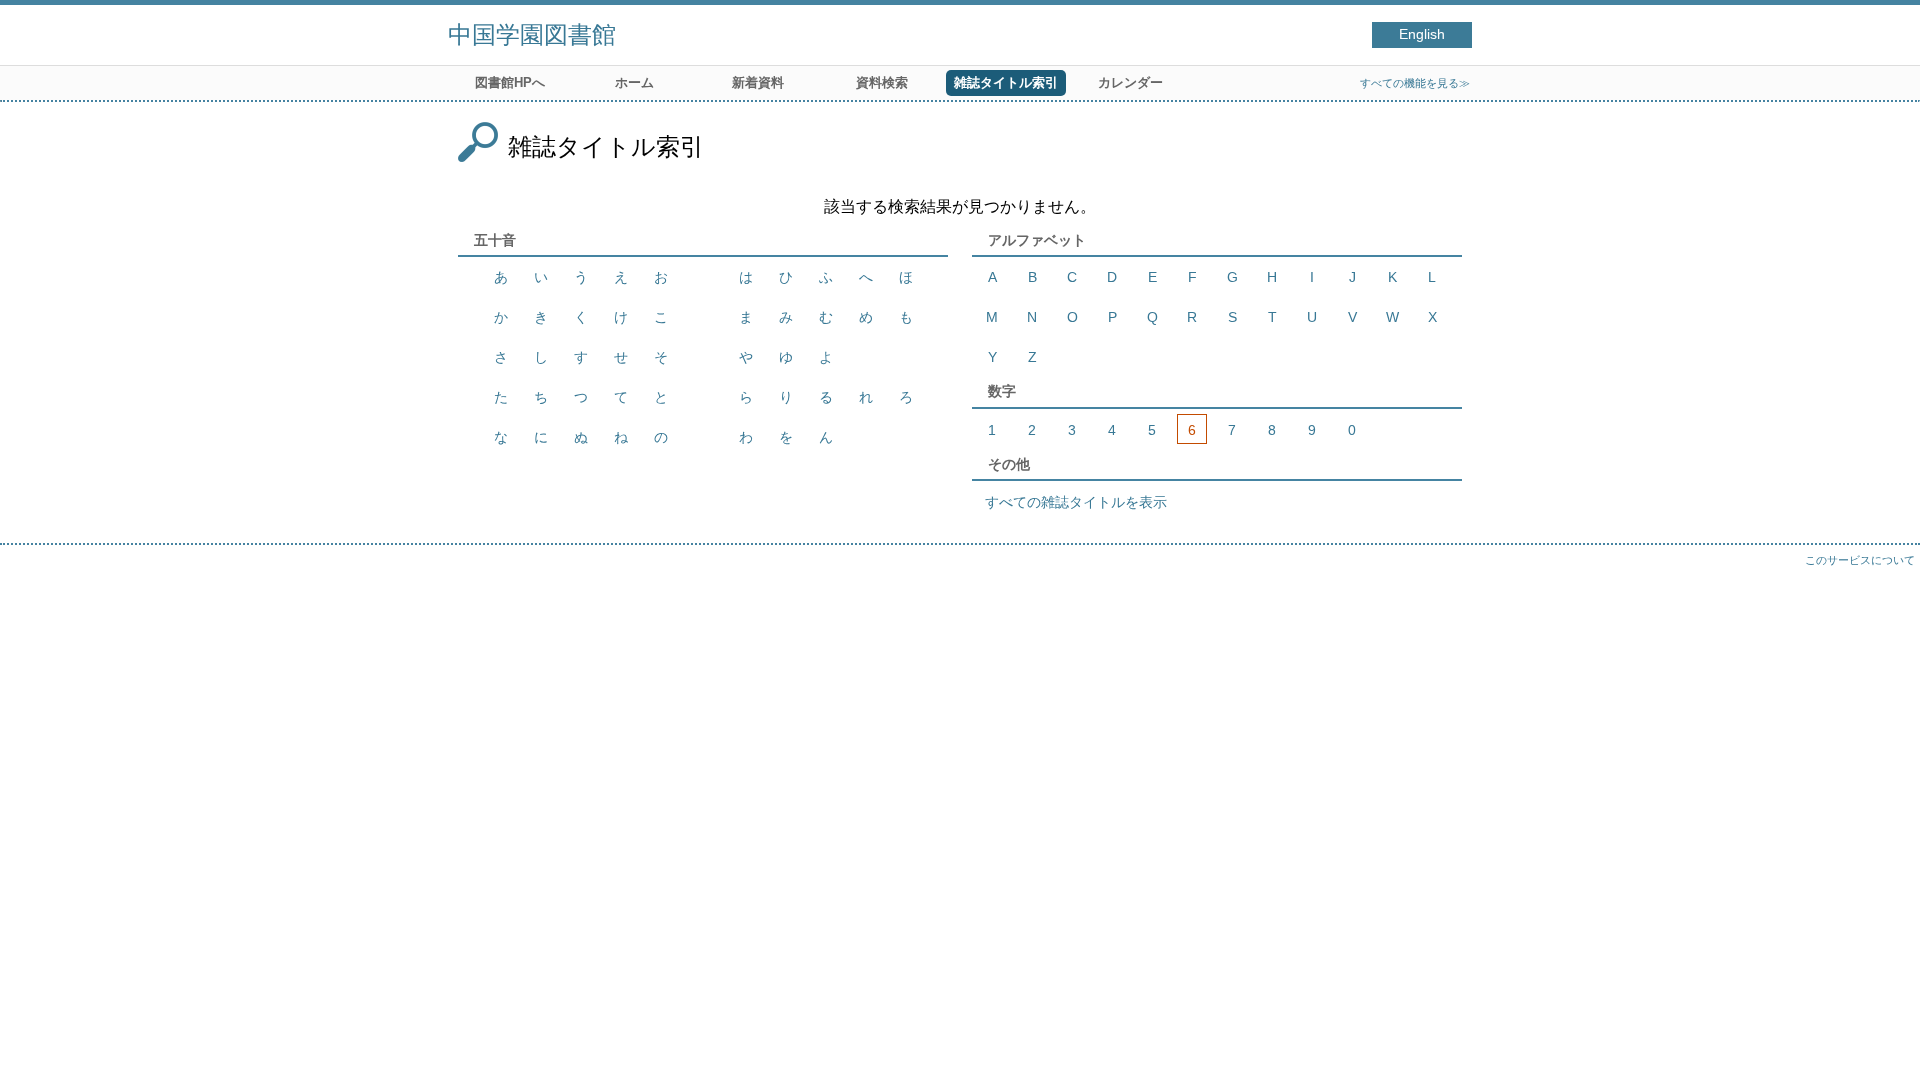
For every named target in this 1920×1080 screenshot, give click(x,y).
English (1422, 34)
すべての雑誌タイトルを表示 (1076, 502)
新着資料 (758, 82)
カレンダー (1130, 82)
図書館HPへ (510, 82)
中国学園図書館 (532, 34)
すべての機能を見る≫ (1415, 83)
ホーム (634, 82)
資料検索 (882, 82)
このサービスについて (1860, 560)
